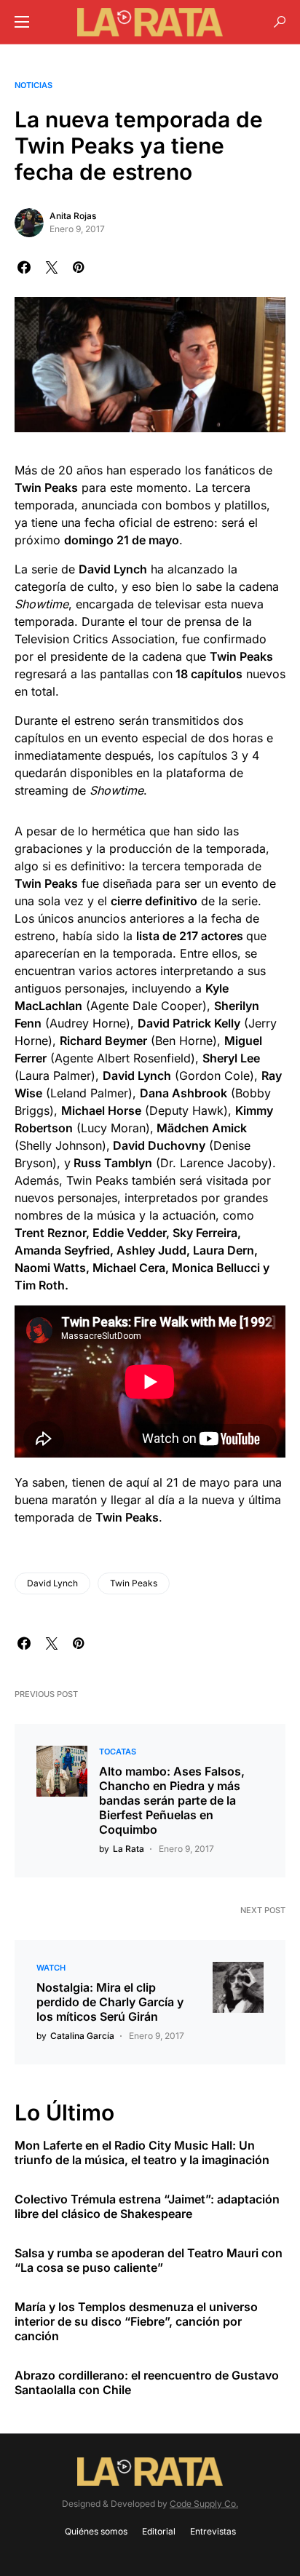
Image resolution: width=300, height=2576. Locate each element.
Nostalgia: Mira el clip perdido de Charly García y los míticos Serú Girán (110, 2002)
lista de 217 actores (190, 936)
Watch (51, 1968)
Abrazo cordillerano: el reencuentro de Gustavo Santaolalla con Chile (147, 2382)
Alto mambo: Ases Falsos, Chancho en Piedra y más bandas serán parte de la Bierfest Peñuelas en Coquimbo (172, 1800)
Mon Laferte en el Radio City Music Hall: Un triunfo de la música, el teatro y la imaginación (142, 2152)
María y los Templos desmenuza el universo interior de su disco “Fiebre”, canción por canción (136, 2321)
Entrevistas (213, 2531)
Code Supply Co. (204, 2504)
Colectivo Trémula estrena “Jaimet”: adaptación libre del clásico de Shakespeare (147, 2206)
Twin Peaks (134, 1583)
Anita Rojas (73, 216)
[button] (22, 22)
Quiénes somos (96, 2531)
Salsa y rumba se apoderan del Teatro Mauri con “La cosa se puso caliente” (149, 2260)
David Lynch (52, 1583)
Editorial (159, 2531)
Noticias (33, 85)
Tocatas (118, 1752)
